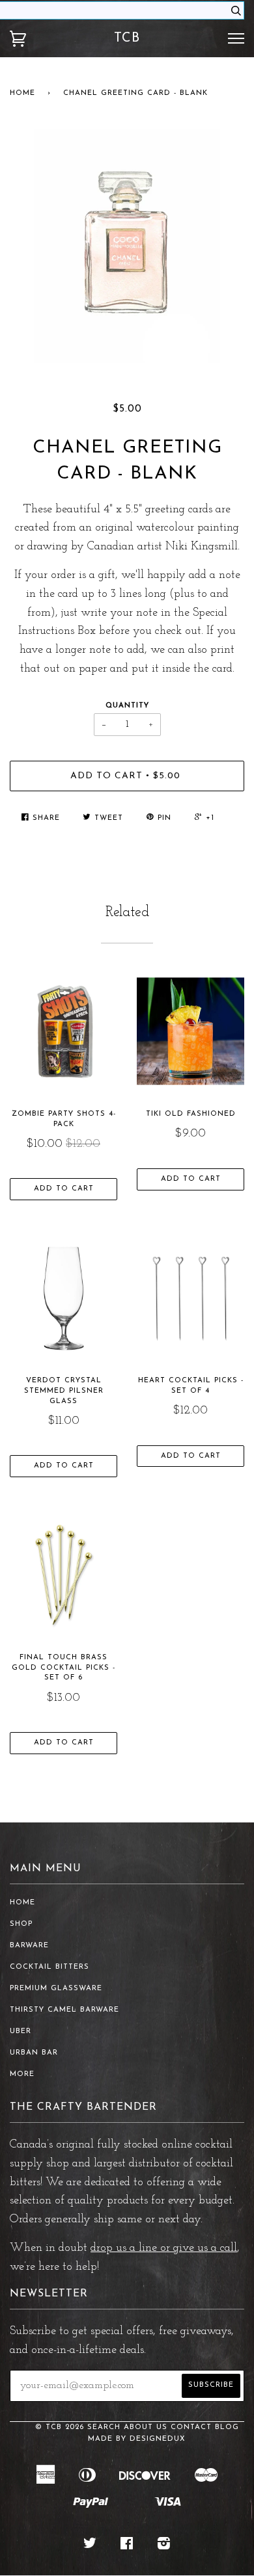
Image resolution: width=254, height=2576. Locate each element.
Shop (21, 1924)
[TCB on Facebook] (127, 2546)
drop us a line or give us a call (164, 2248)
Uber (21, 2031)
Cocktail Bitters (49, 1967)
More (22, 2074)
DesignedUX (158, 2439)
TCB (127, 38)
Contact (191, 2427)
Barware (29, 1946)
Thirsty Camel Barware (64, 2010)
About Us (146, 2427)
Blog (227, 2427)
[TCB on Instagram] (164, 2546)
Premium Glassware (56, 1989)
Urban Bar (34, 2053)
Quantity (127, 706)
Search (104, 2427)
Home (22, 93)
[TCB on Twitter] (90, 2546)
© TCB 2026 (60, 2427)
